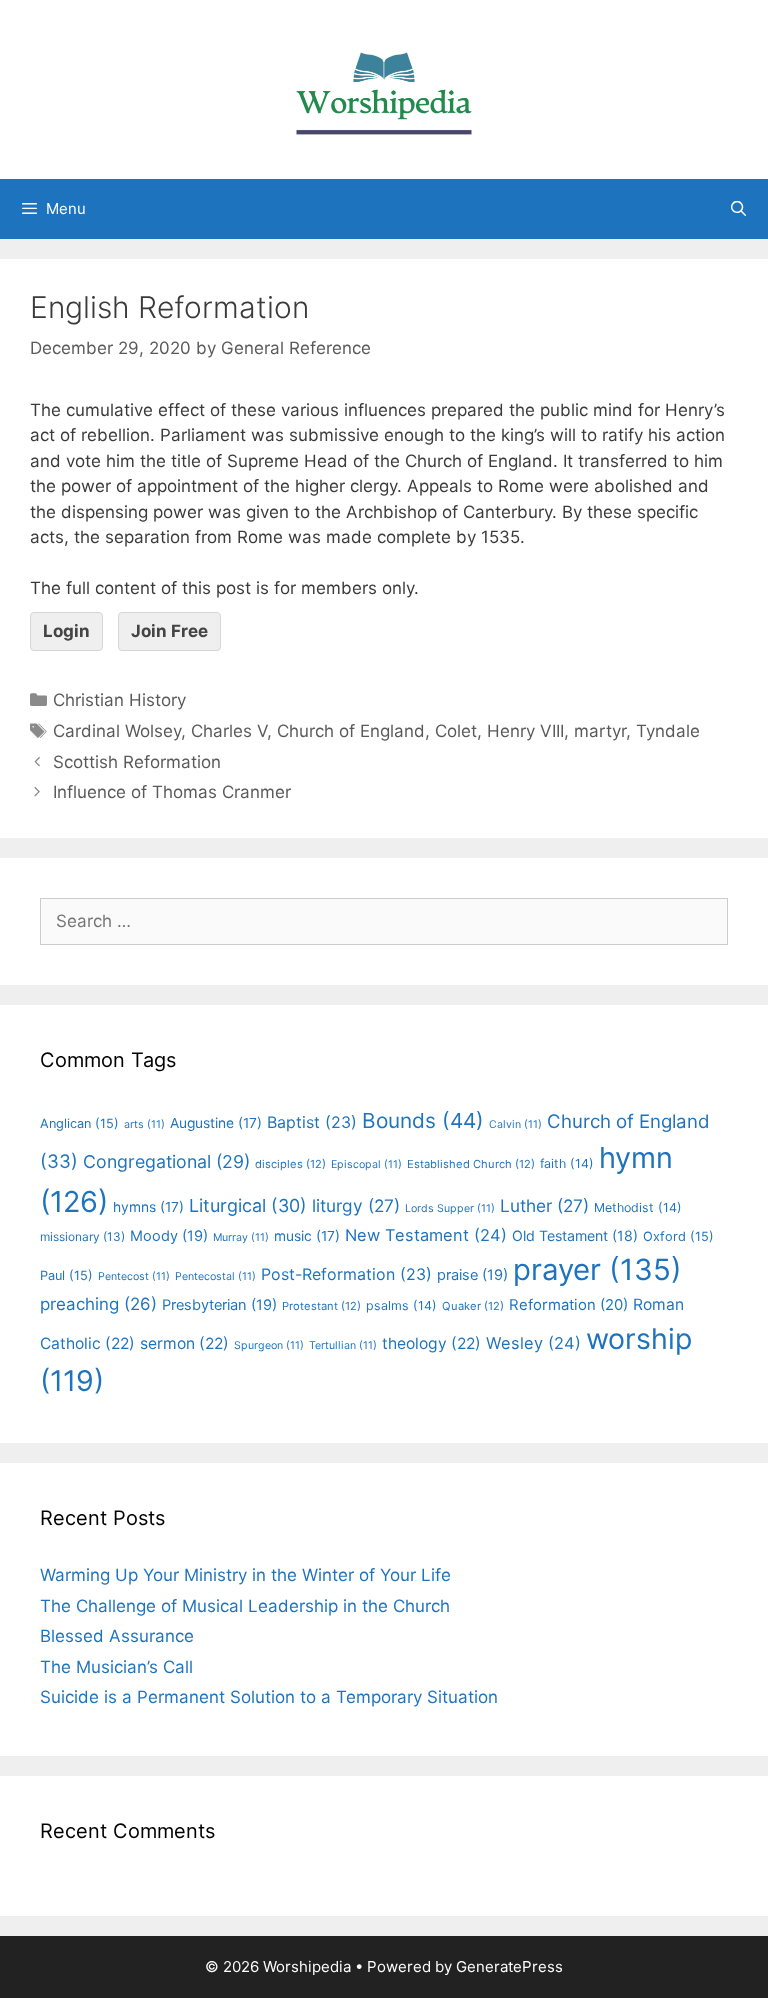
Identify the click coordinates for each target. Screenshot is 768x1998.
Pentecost (134, 1276)
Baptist (312, 1122)
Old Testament (575, 1235)
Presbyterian (219, 1305)
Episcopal (366, 1164)
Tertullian (343, 1345)
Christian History (119, 700)
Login (66, 631)
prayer (597, 1269)
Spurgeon (269, 1345)
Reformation (568, 1305)
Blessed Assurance (117, 1636)
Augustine (216, 1123)
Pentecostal (215, 1276)
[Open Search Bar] (738, 209)
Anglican (79, 1123)
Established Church (471, 1164)
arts (144, 1124)
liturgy (356, 1205)
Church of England (351, 731)
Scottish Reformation (137, 762)
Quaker (473, 1306)
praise (472, 1275)
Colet (456, 731)
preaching (98, 1304)
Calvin (515, 1124)
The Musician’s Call (116, 1667)
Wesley (533, 1343)
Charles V (229, 731)
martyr (600, 731)
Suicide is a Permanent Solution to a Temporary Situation (269, 1697)
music (307, 1236)
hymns (148, 1207)
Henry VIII (525, 731)
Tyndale (668, 731)
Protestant (321, 1306)
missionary (82, 1236)
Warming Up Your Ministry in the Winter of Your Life (245, 1575)
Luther (544, 1205)
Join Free (169, 631)
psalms (401, 1305)
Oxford (678, 1236)
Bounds (423, 1120)
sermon (184, 1343)
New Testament (426, 1235)
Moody (169, 1236)
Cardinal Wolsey (117, 731)
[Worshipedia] (384, 88)
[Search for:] (384, 921)
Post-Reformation (346, 1274)
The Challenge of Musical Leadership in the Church (245, 1606)
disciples (290, 1164)
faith (567, 1163)
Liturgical (248, 1205)
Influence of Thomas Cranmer (172, 792)
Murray (241, 1237)
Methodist (638, 1207)
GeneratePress (509, 1966)
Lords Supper (450, 1208)
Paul (66, 1275)
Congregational (166, 1161)
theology (431, 1343)
